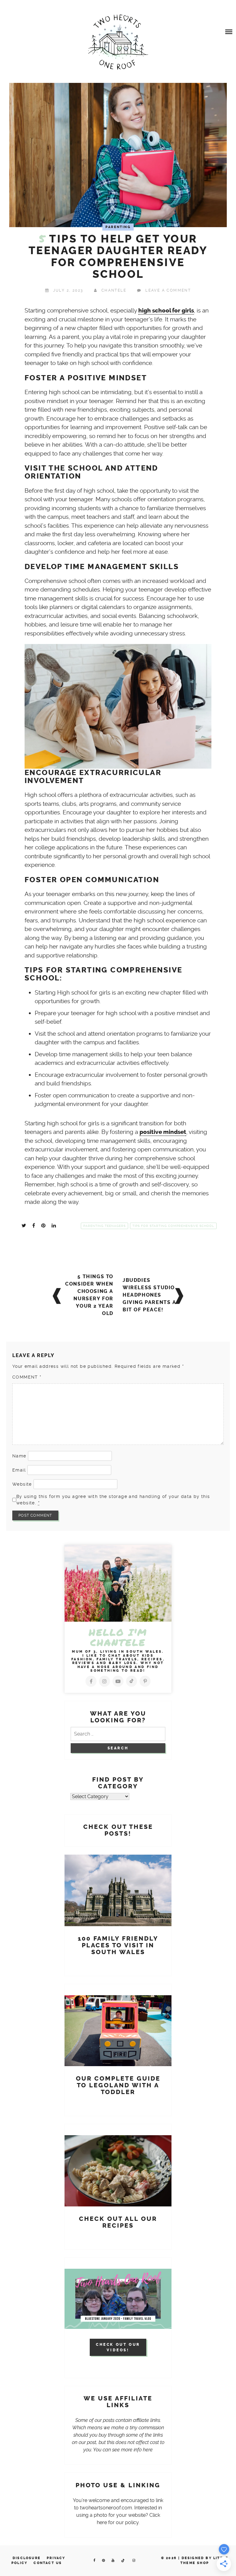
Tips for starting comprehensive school (173, 1226)
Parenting (118, 227)
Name (19, 1456)
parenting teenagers (104, 1226)
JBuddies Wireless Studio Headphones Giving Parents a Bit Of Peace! (149, 1295)
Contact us (48, 2563)
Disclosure (27, 2558)
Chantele (114, 290)
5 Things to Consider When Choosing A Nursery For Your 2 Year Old (89, 1295)
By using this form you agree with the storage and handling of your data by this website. (113, 1500)
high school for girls (166, 311)
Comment (27, 1377)
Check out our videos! (118, 2347)
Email (19, 1470)
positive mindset (163, 1132)
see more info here (132, 2450)
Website (22, 1484)
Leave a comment (168, 290)
